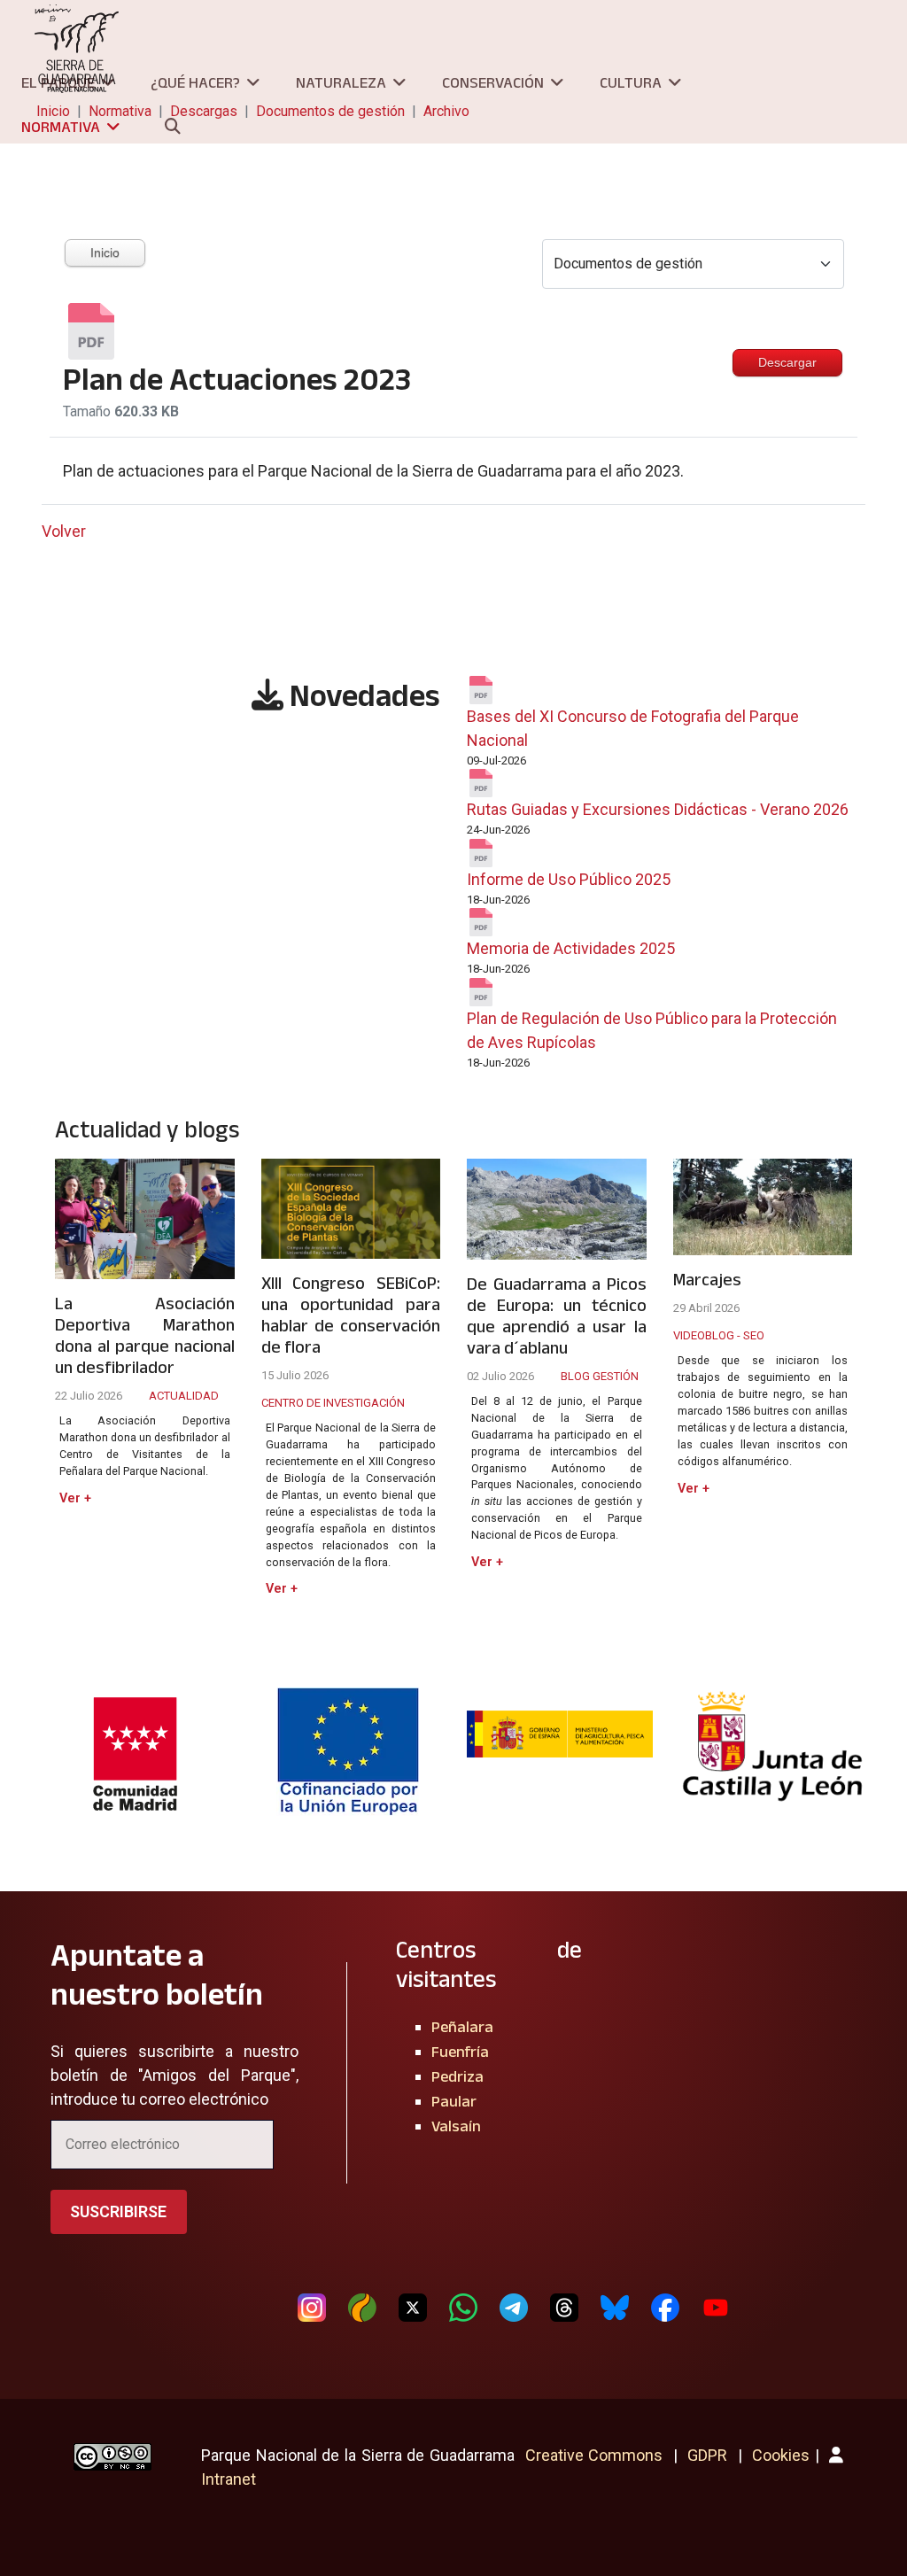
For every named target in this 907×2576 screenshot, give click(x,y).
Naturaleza (341, 82)
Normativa (61, 127)
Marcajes (707, 1279)
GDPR (707, 2455)
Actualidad (184, 1396)
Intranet (229, 2479)
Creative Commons (594, 2455)
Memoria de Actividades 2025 (571, 948)
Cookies (781, 2455)
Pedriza (457, 2076)
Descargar (787, 362)
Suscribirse (118, 2211)
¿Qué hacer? (195, 82)
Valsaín (456, 2126)
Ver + (75, 1498)
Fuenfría (460, 2052)
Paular (454, 2101)
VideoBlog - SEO (719, 1335)
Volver (64, 531)
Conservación (493, 82)
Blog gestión (600, 1376)
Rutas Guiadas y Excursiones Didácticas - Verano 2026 (658, 809)
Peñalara (462, 2027)
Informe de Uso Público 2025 (569, 879)
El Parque (58, 82)
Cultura (631, 82)
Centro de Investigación (333, 1403)
